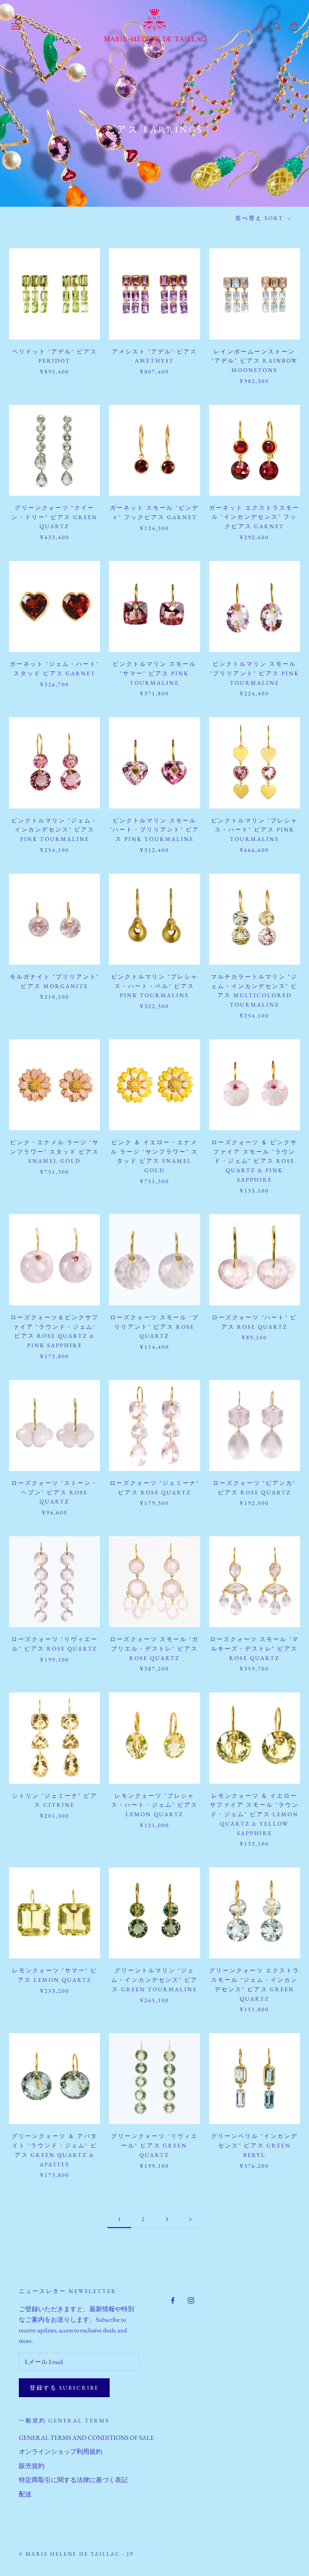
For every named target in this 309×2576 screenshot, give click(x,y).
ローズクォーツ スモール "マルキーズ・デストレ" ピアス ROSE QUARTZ (254, 1648)
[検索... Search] (277, 26)
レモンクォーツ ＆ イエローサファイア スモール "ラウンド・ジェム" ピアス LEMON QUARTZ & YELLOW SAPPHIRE (254, 1814)
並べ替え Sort (260, 218)
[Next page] (190, 2219)
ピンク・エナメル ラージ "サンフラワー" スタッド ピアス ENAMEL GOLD (55, 1152)
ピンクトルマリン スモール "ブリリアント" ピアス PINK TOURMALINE (255, 673)
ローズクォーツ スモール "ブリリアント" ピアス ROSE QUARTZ (154, 1327)
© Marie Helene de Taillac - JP (76, 2554)
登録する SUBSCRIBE (64, 2388)
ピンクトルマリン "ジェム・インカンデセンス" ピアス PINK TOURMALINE (55, 830)
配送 (25, 2494)
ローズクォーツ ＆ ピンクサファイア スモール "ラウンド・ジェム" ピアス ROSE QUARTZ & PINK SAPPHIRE (254, 1161)
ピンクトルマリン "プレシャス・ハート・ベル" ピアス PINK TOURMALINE (154, 986)
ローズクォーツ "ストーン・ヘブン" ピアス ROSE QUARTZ (55, 1492)
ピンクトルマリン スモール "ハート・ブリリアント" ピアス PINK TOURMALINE (154, 830)
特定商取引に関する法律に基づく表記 (73, 2480)
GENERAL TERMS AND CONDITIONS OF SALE (86, 2438)
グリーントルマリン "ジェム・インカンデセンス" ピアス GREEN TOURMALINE (154, 1980)
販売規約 (32, 2466)
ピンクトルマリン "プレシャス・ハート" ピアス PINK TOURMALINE (254, 830)
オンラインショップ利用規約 (60, 2452)
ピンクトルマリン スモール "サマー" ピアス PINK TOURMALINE (154, 673)
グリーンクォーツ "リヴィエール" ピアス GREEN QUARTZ (154, 2145)
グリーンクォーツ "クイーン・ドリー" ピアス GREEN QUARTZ (54, 517)
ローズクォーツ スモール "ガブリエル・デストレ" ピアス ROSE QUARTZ (154, 1648)
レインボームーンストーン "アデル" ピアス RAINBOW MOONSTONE (255, 361)
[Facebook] (173, 2299)
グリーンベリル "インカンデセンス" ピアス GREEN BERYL (254, 2145)
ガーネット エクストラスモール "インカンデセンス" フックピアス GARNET (254, 517)
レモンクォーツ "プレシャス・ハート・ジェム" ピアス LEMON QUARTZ (154, 1805)
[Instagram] (191, 2299)
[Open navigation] (16, 26)
